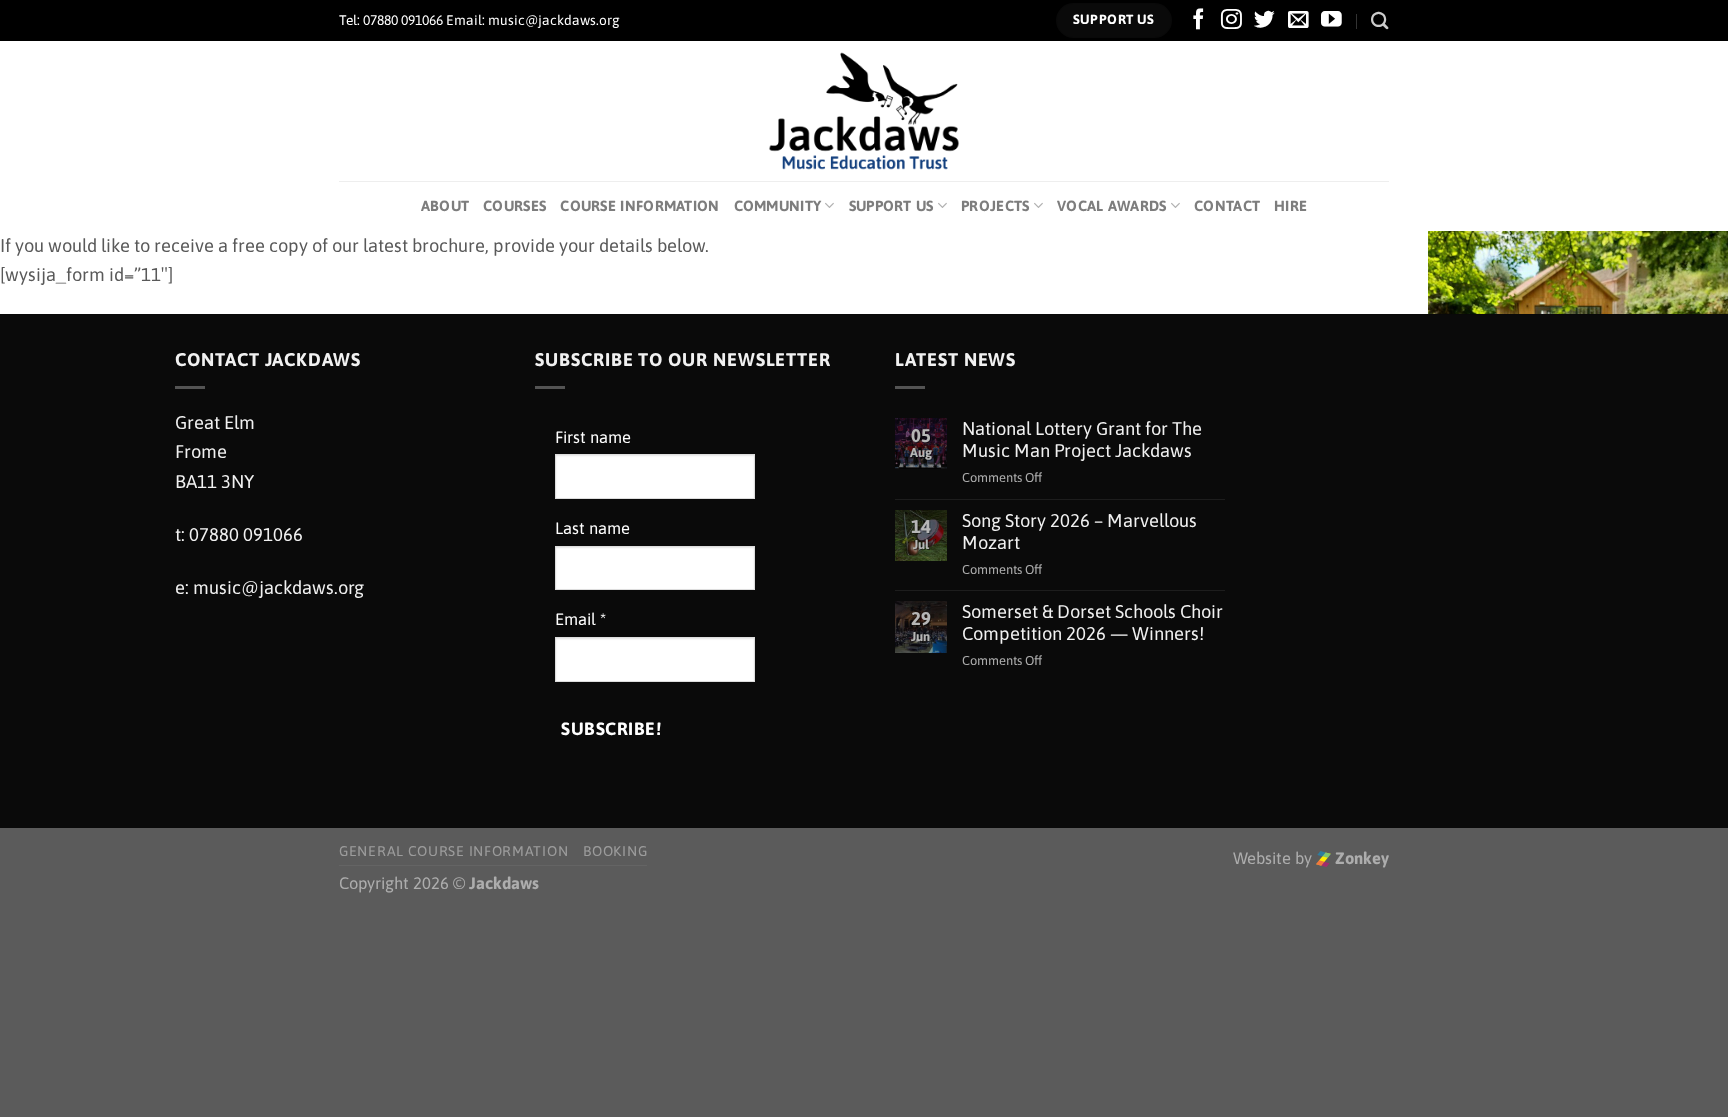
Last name (592, 528)
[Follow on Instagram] (1231, 20)
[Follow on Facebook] (1198, 20)
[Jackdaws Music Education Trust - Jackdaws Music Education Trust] (864, 111)
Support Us (891, 205)
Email (580, 619)
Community (778, 205)
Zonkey (1360, 858)
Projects (995, 205)
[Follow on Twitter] (1264, 20)
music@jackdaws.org (278, 587)
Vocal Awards (1112, 205)
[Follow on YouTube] (1331, 20)
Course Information (639, 205)
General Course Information (453, 851)
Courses (514, 205)
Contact (1227, 205)
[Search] (1380, 20)
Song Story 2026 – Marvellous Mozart (1079, 531)
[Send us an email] (1298, 20)
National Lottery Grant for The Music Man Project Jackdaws (1082, 439)
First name (593, 437)
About (445, 205)
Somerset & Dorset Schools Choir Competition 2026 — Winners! (1092, 622)
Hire (1290, 205)
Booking (615, 851)
